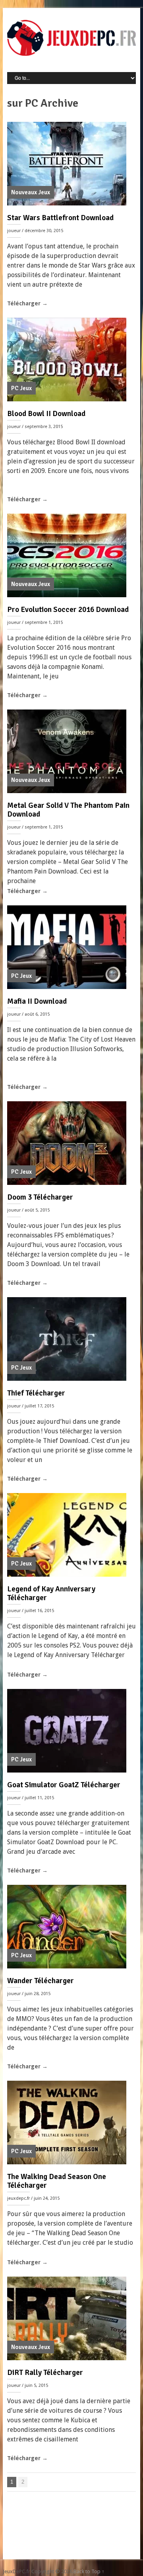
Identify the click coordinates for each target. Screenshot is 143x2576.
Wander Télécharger (41, 1981)
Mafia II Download (37, 1001)
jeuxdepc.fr (18, 2198)
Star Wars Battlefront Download (60, 218)
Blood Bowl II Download (46, 414)
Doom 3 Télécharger (40, 1197)
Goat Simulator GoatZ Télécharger (64, 1785)
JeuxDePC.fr (16, 2571)
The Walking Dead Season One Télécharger (57, 2181)
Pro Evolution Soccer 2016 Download (68, 610)
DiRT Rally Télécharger (45, 2373)
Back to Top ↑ (89, 2571)
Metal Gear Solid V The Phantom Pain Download (68, 810)
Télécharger (27, 303)
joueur (14, 231)
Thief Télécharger (36, 1393)
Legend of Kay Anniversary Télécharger (51, 1593)
